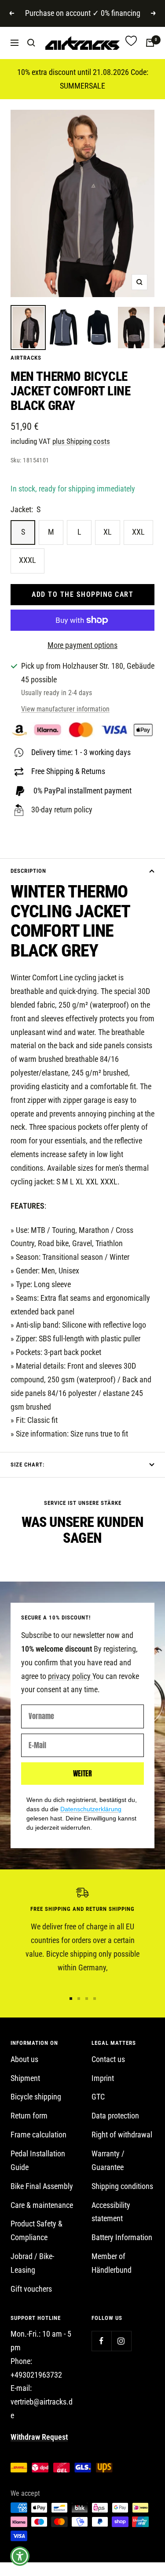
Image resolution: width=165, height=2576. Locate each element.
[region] (82, 1935)
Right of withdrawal (122, 2135)
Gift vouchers (31, 2289)
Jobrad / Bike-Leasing (32, 2263)
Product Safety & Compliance (37, 2230)
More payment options (82, 645)
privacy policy (70, 1676)
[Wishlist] (131, 43)
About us (24, 2059)
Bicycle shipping (36, 2097)
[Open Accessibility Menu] (20, 2556)
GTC (98, 2097)
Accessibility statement (111, 2212)
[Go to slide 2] (79, 1999)
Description (28, 871)
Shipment (25, 2078)
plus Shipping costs (81, 441)
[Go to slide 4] (95, 1999)
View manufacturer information (65, 709)
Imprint (103, 2078)
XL (108, 532)
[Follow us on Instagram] (121, 2341)
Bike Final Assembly (42, 2186)
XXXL (27, 560)
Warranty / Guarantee (108, 2160)
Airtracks (26, 358)
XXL (138, 532)
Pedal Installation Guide (38, 2160)
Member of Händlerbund (112, 2263)
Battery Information (122, 2237)
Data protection (115, 2116)
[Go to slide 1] (71, 1999)
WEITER (82, 1773)
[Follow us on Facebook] (101, 2341)
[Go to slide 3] (87, 1999)
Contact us (108, 2059)
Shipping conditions (122, 2186)
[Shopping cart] (150, 43)
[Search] (31, 43)
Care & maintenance (42, 2205)
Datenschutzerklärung (91, 1809)
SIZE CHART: (27, 1465)
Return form (29, 2116)
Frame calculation (38, 2135)
